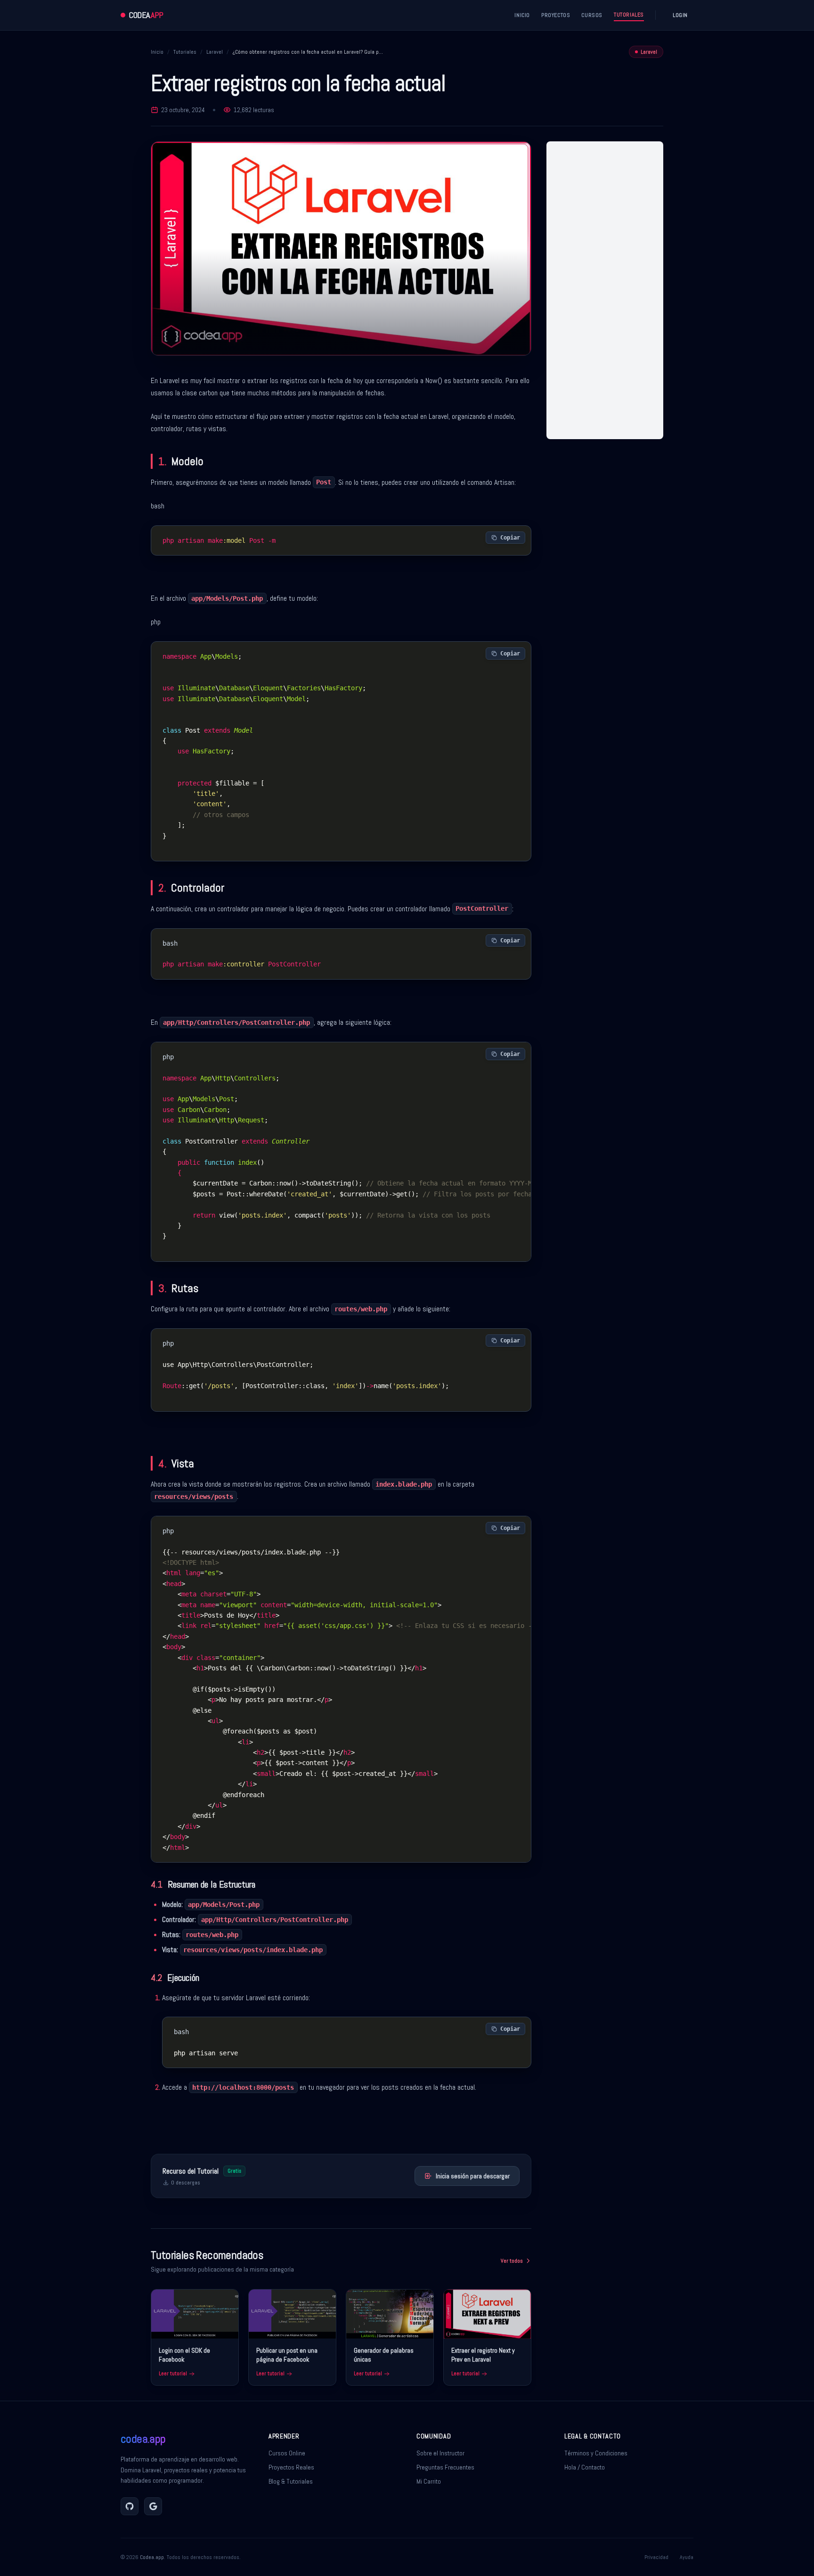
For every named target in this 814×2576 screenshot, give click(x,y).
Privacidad (656, 2557)
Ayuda (687, 2557)
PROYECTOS (556, 15)
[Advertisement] (605, 290)
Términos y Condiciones (596, 2453)
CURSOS (592, 15)
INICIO (522, 15)
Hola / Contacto (585, 2467)
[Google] (153, 2506)
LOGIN (680, 15)
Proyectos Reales (291, 2467)
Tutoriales (185, 52)
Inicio (157, 52)
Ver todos (512, 2261)
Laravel (215, 52)
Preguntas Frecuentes (445, 2467)
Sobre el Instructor (440, 2453)
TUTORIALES (629, 15)
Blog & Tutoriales (291, 2481)
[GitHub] (130, 2506)
